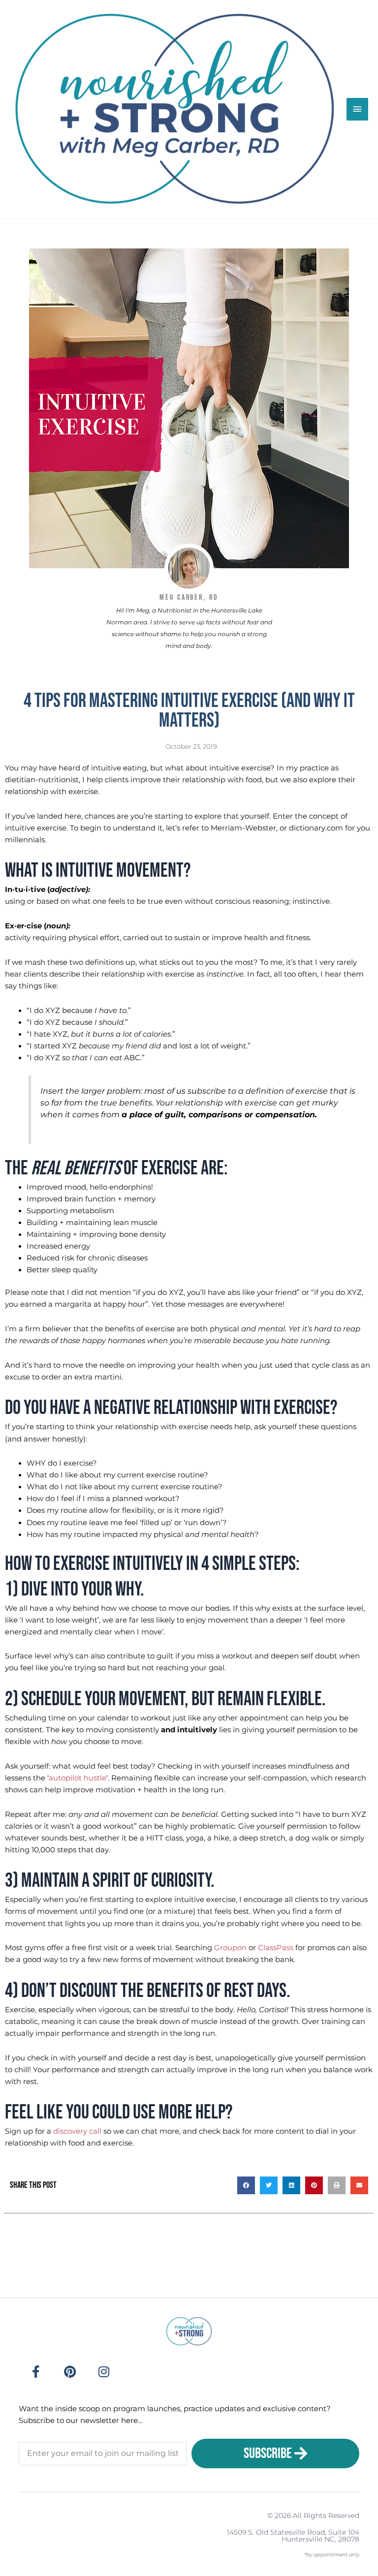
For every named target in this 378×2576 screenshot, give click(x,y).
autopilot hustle (78, 1778)
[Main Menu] (357, 109)
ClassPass (276, 1948)
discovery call (77, 2131)
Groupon (230, 1948)
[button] (246, 2185)
